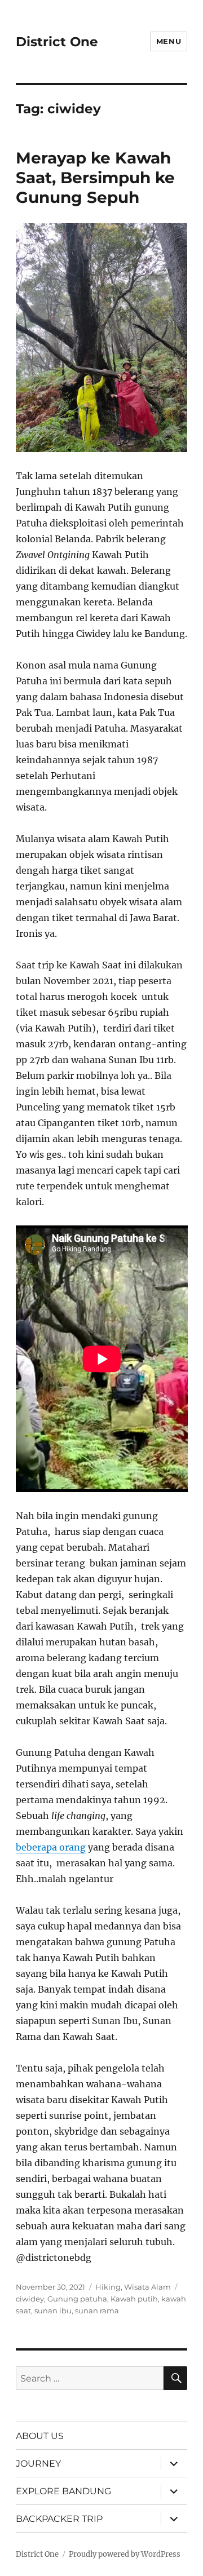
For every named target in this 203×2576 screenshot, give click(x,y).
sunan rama (97, 2311)
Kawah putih (134, 2299)
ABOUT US (40, 2436)
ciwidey (30, 2299)
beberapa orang (51, 1847)
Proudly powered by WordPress (125, 2554)
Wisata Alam (147, 2287)
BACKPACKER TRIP (59, 2519)
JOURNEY (38, 2464)
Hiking (108, 2287)
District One (57, 42)
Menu (169, 41)
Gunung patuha (77, 2299)
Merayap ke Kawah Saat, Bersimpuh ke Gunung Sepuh (95, 178)
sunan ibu (53, 2311)
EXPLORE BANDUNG (63, 2491)
